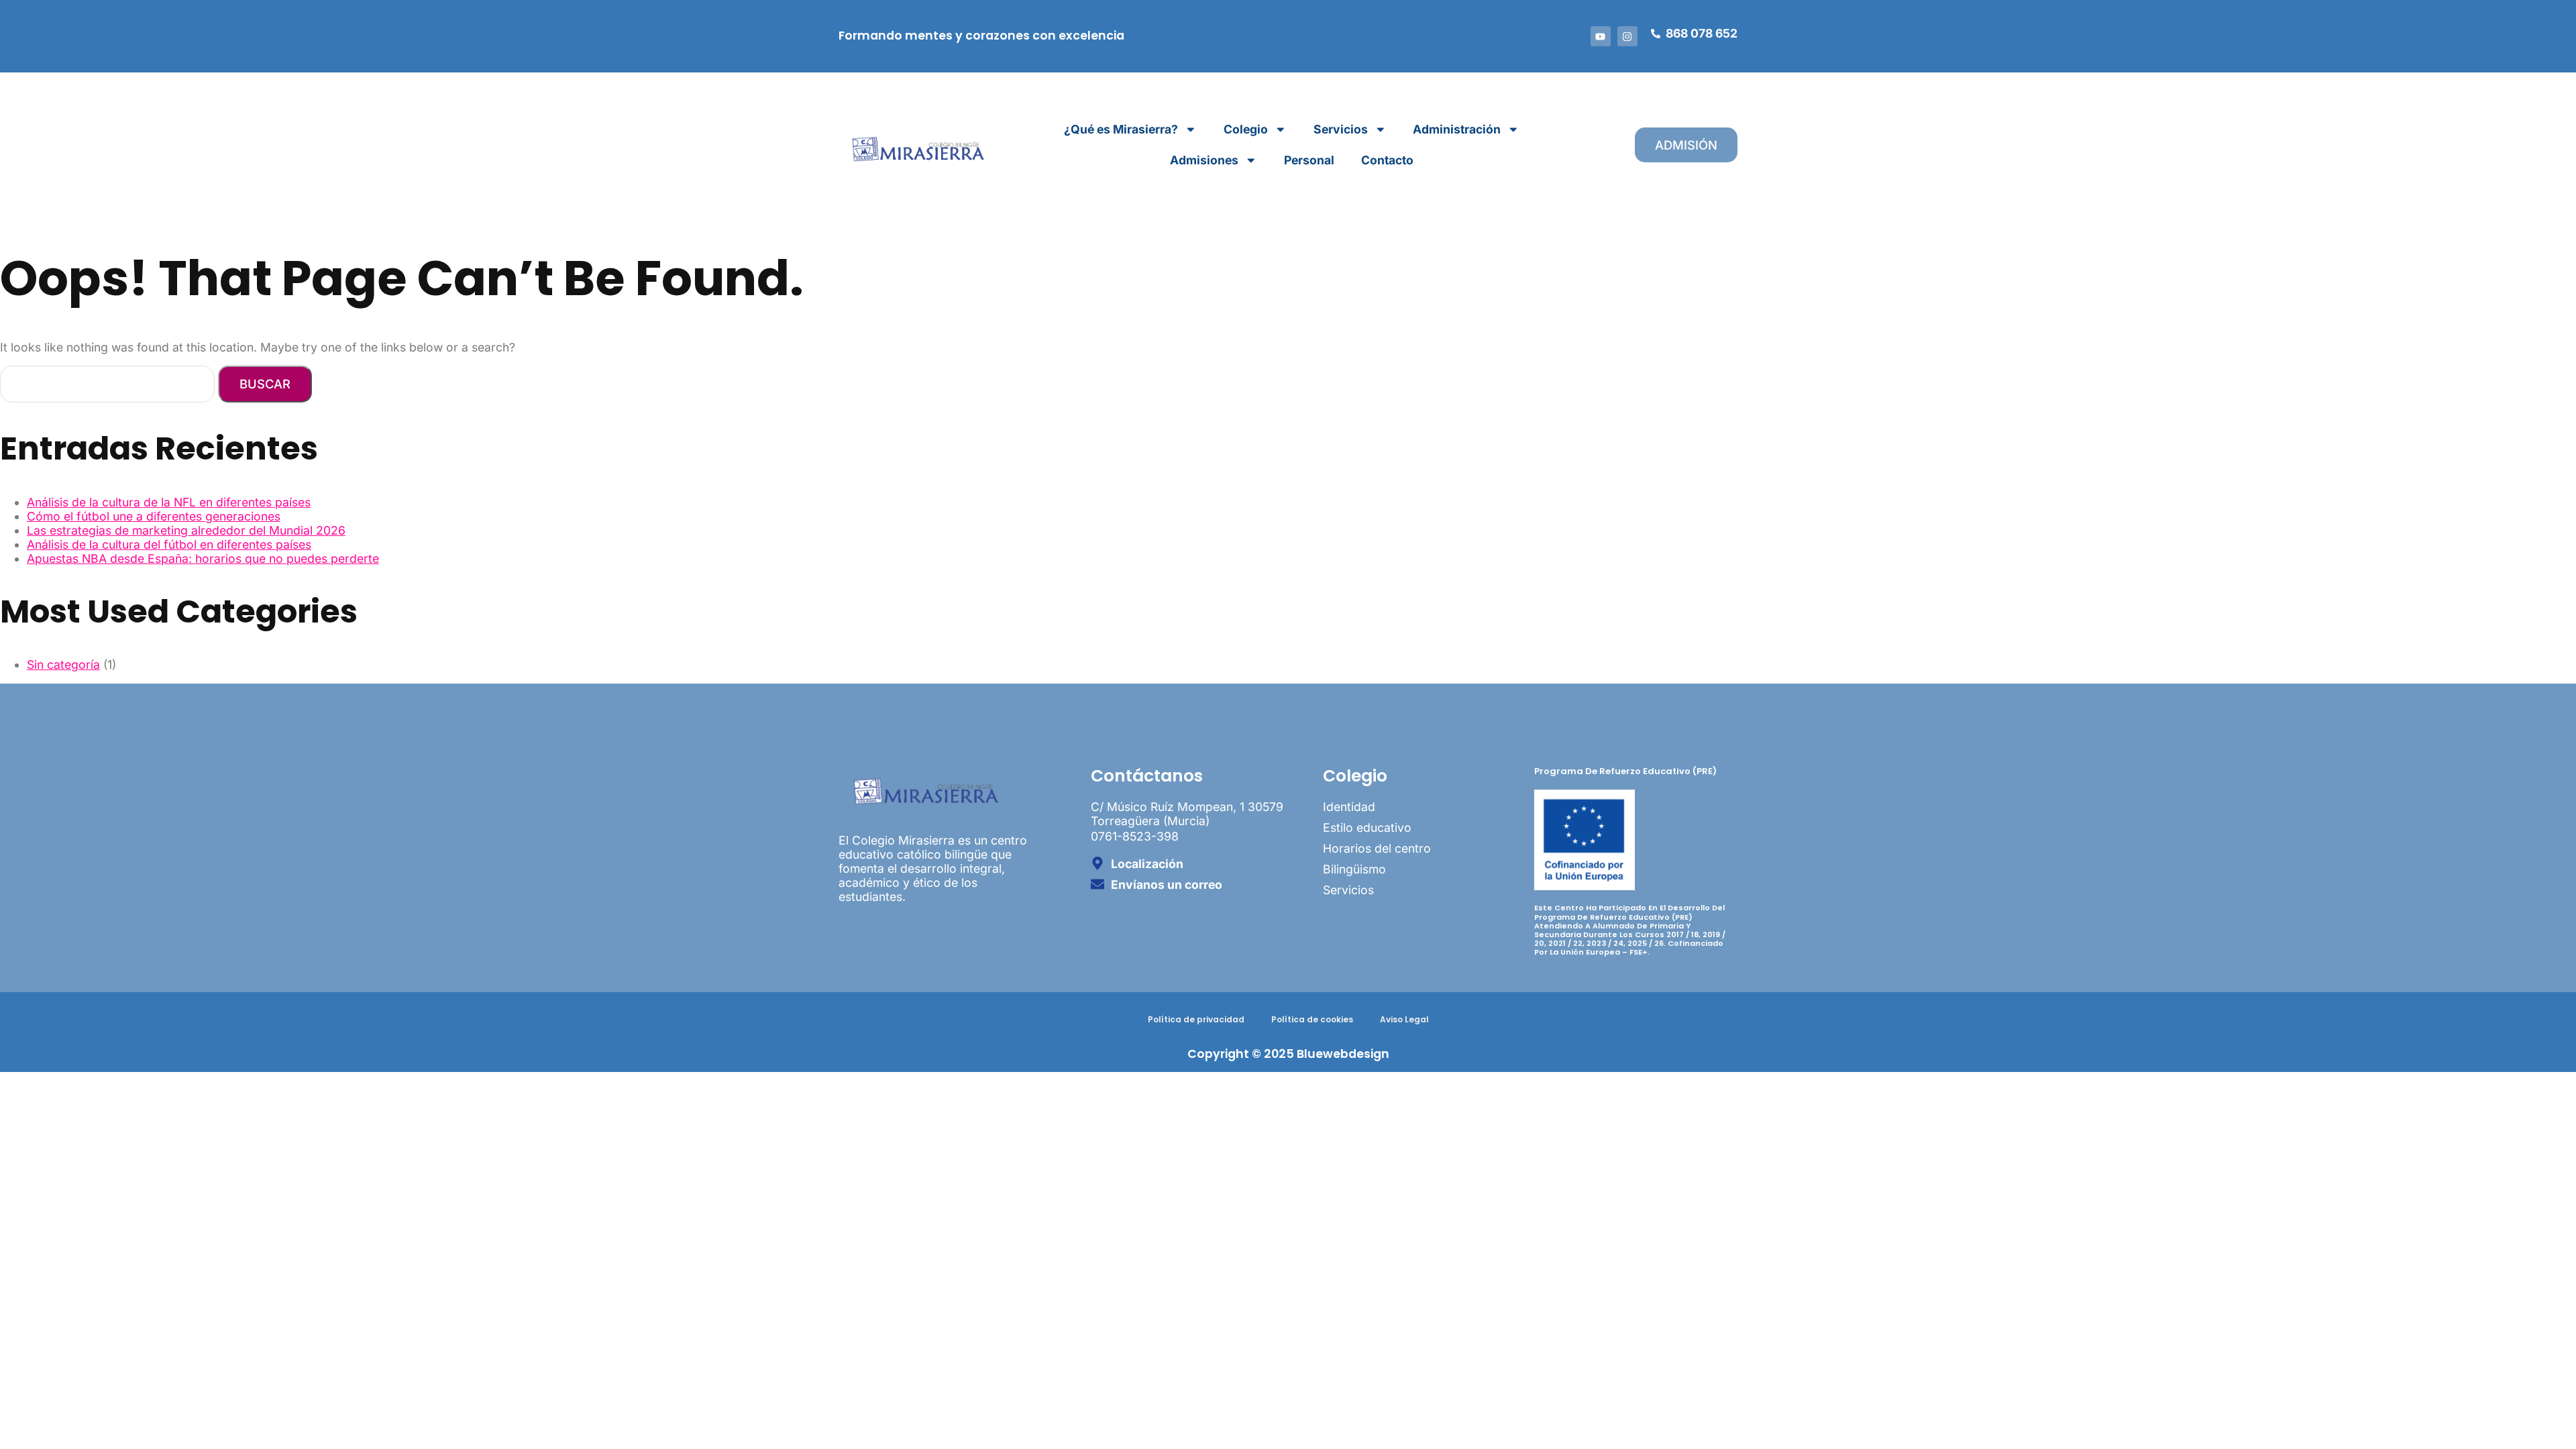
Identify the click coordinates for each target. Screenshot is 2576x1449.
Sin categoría (63, 664)
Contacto (1387, 160)
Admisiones (1204, 160)
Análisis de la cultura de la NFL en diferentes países (169, 502)
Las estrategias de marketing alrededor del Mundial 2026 (186, 530)
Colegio (1246, 129)
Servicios (1341, 129)
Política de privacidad (1196, 1019)
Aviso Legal (1404, 1019)
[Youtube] (1601, 36)
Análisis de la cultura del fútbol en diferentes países (169, 544)
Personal (1309, 160)
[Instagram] (1627, 36)
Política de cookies (1312, 1019)
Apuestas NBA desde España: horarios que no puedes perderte (203, 558)
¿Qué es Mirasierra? (1121, 129)
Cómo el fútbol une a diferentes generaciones (154, 516)
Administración (1457, 129)
